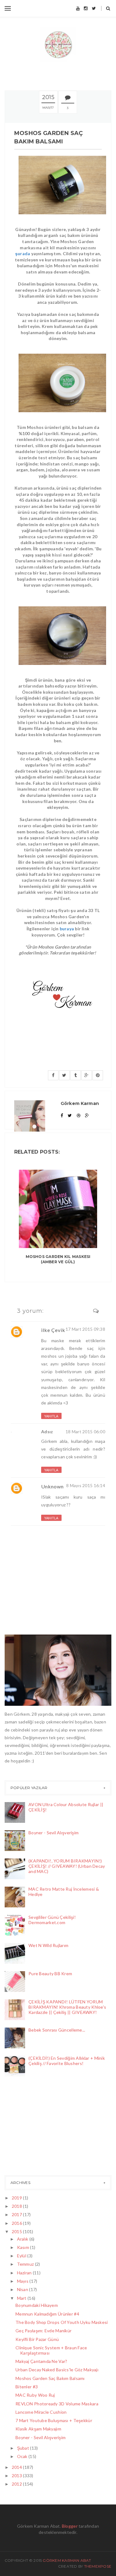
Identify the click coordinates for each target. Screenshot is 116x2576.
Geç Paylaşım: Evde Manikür (43, 2331)
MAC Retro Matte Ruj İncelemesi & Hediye (64, 1892)
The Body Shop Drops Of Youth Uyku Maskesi (62, 2322)
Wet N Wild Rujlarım (48, 1945)
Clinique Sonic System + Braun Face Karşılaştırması (51, 2350)
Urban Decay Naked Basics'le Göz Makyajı (57, 2370)
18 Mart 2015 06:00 (85, 1432)
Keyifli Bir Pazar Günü (37, 2339)
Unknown (52, 1486)
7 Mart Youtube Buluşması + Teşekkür (54, 2420)
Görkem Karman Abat (67, 2560)
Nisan (23, 2289)
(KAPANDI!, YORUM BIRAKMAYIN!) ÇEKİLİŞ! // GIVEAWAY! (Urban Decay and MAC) (67, 1866)
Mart (22, 2298)
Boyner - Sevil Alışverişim (54, 1833)
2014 (17, 2467)
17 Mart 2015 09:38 (85, 1329)
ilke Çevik (53, 1330)
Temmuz (26, 2264)
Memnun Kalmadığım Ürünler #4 (47, 2314)
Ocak (23, 2456)
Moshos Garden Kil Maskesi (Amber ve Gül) (58, 1259)
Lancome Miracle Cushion (41, 2412)
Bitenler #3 (27, 2387)
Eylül (22, 2256)
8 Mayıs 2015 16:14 (86, 1485)
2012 (17, 2484)
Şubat (24, 2448)
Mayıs (23, 2281)
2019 (17, 2198)
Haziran (25, 2273)
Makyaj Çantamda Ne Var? (41, 2361)
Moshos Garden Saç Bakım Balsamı (50, 2378)
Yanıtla (51, 1416)
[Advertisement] (36, 2128)
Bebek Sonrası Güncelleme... (57, 2030)
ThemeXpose (98, 2566)
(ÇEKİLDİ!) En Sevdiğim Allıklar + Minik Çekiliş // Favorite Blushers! (67, 2061)
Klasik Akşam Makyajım (38, 2429)
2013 (17, 2476)
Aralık (23, 2239)
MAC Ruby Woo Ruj (35, 2395)
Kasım (24, 2247)
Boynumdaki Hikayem (37, 2305)
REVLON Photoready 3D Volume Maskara (57, 2404)
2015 (17, 2231)
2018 (17, 2206)
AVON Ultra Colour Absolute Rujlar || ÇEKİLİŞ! (66, 1807)
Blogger (70, 2526)
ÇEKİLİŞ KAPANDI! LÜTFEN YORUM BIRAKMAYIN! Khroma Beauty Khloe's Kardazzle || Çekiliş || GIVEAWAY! (67, 2007)
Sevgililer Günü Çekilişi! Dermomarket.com (52, 1920)
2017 (17, 2214)
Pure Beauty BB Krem (50, 1973)
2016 (17, 2223)
